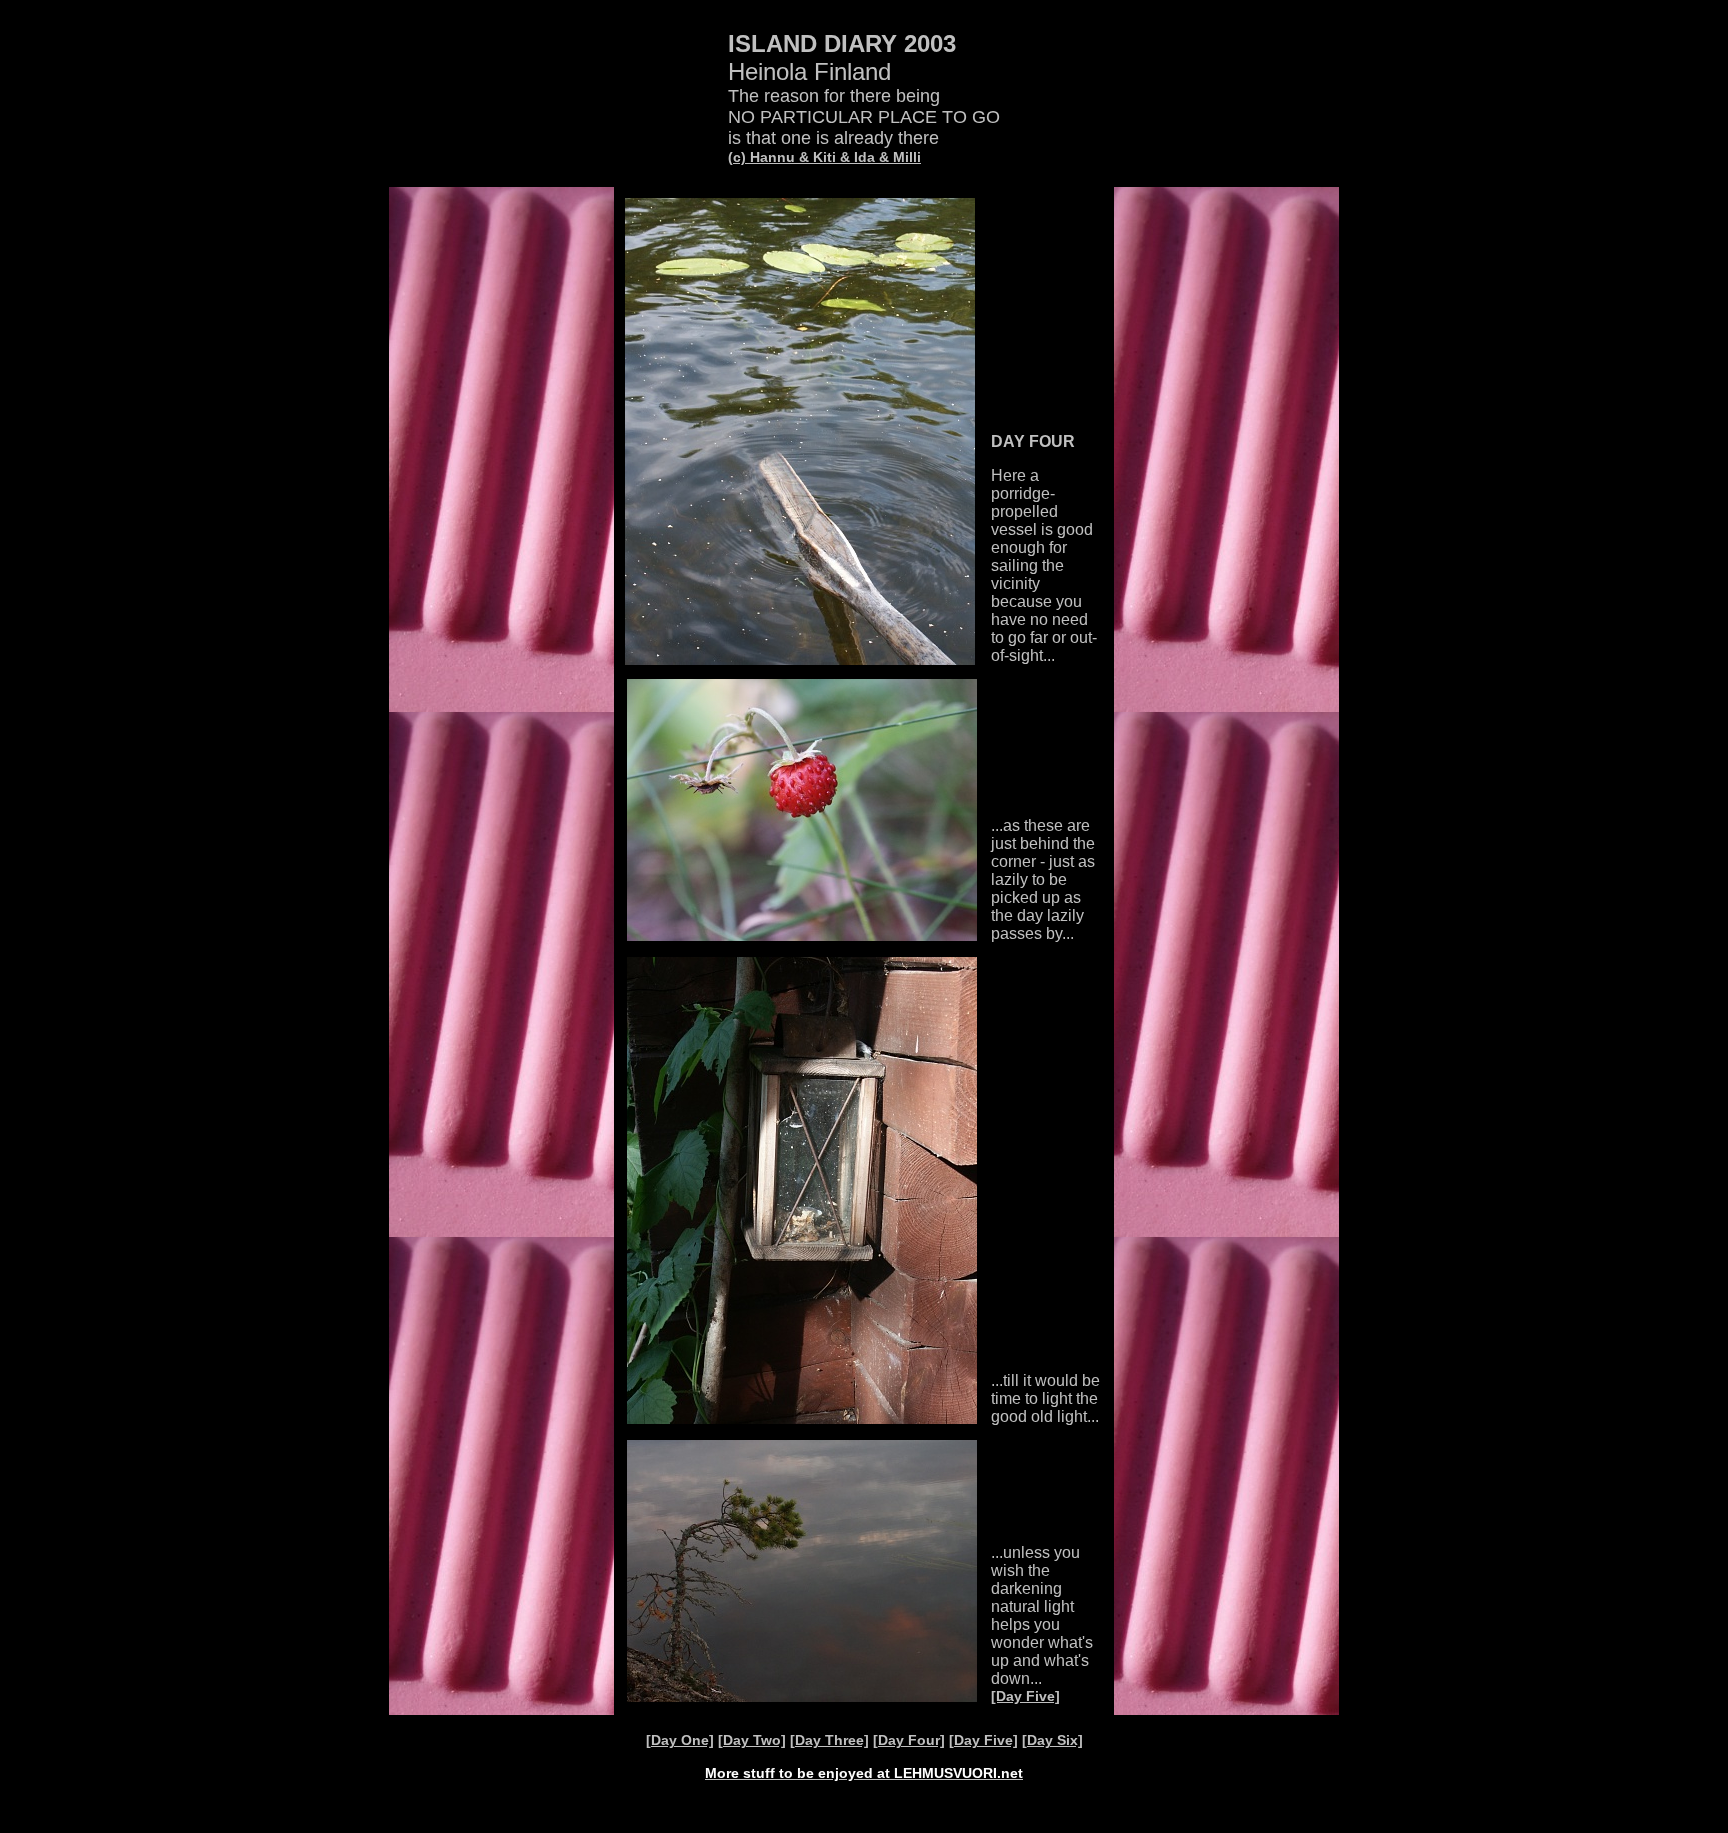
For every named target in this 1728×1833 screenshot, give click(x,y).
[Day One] (680, 1740)
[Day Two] (752, 1740)
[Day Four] (909, 1740)
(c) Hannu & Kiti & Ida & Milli (824, 157)
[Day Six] (1052, 1740)
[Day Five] (1025, 1696)
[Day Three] (829, 1740)
